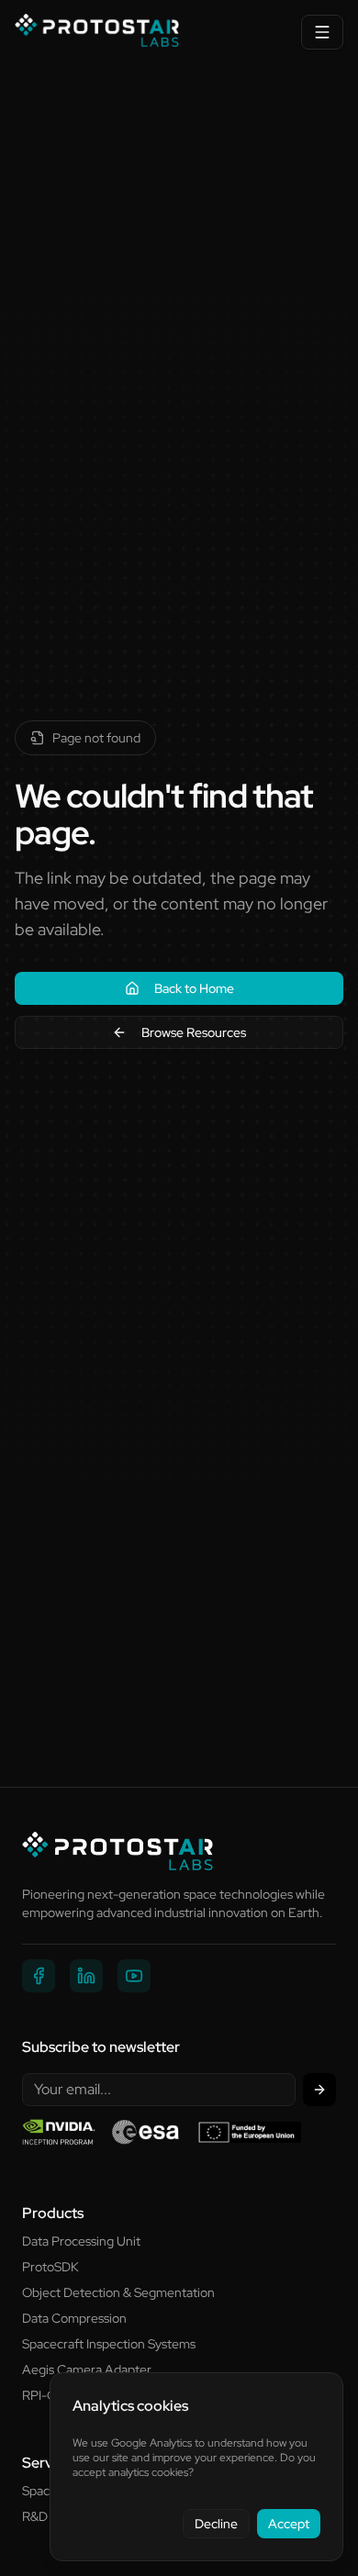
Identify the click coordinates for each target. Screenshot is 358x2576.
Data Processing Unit (81, 2241)
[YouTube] (134, 1976)
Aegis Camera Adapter (87, 2370)
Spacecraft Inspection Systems (109, 2344)
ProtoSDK (50, 2267)
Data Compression (74, 2318)
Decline (216, 2524)
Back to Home (194, 988)
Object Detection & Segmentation (118, 2292)
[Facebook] (39, 1976)
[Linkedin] (86, 1976)
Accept (289, 2524)
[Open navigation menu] (322, 32)
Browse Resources (194, 1032)
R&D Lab (47, 2516)
